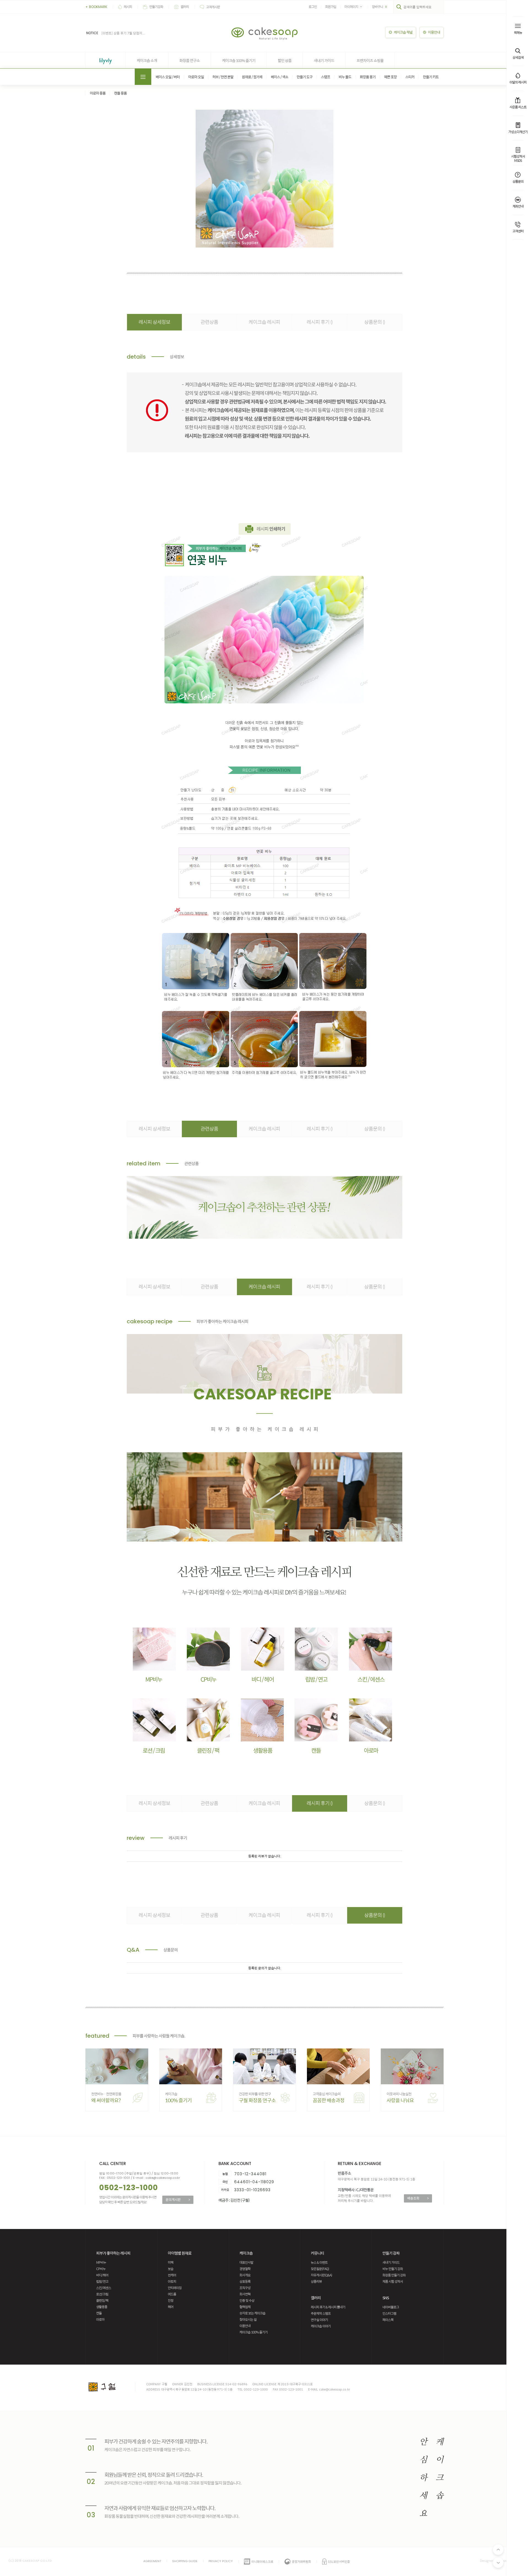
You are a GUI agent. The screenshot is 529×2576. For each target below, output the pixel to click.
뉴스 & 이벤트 (319, 2262)
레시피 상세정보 (154, 322)
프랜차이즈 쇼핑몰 (370, 60)
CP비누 (101, 2269)
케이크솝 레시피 (264, 322)
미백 (171, 2262)
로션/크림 (102, 2294)
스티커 (410, 77)
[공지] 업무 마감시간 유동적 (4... (124, 34)
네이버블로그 (391, 2307)
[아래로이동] (498, 2562)
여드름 (172, 2294)
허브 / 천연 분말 (223, 77)
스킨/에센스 (104, 2288)
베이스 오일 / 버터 (168, 77)
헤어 (171, 2307)
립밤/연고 (102, 2281)
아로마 (100, 2319)
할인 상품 (285, 60)
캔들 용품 (120, 93)
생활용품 (102, 2307)
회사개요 (245, 2275)
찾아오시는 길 (248, 2319)
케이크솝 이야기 (321, 2326)
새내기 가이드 (324, 60)
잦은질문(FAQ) (320, 2269)
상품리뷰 (316, 2281)
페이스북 (388, 2320)
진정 (171, 2300)
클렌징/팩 (102, 2300)
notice (92, 33)
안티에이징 (175, 2288)
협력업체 (245, 2307)
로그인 (313, 7)
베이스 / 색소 (280, 77)
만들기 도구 (305, 77)
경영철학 (245, 2269)
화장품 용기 (368, 77)
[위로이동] (498, 2550)
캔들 (99, 2313)
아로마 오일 (196, 77)
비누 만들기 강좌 (393, 2269)
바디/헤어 (102, 2275)
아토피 (172, 2281)
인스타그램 (389, 2313)
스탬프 (326, 77)
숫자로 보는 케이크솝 (252, 2313)
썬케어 (172, 2275)
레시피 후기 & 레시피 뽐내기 (328, 2307)
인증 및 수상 (247, 2300)
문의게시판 (178, 2199)
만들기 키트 (431, 77)
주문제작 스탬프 (321, 2313)
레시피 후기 (320, 322)
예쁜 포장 (390, 77)
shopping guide (185, 2561)
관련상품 (209, 322)
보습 (171, 2269)
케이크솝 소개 (147, 60)
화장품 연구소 (190, 60)
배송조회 (418, 2198)
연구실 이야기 (319, 2320)
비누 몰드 (345, 77)
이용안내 (245, 2326)
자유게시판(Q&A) (321, 2275)
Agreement (152, 2561)
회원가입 (331, 7)
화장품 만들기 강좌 (394, 2275)
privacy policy (221, 2561)
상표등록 (245, 2281)
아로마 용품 (98, 93)
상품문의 (375, 322)
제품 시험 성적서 (393, 2281)
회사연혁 (245, 2294)
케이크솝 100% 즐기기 (239, 60)
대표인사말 (246, 2262)
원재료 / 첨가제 (252, 77)
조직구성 (245, 2288)
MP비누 (101, 2262)
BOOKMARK (96, 7)
